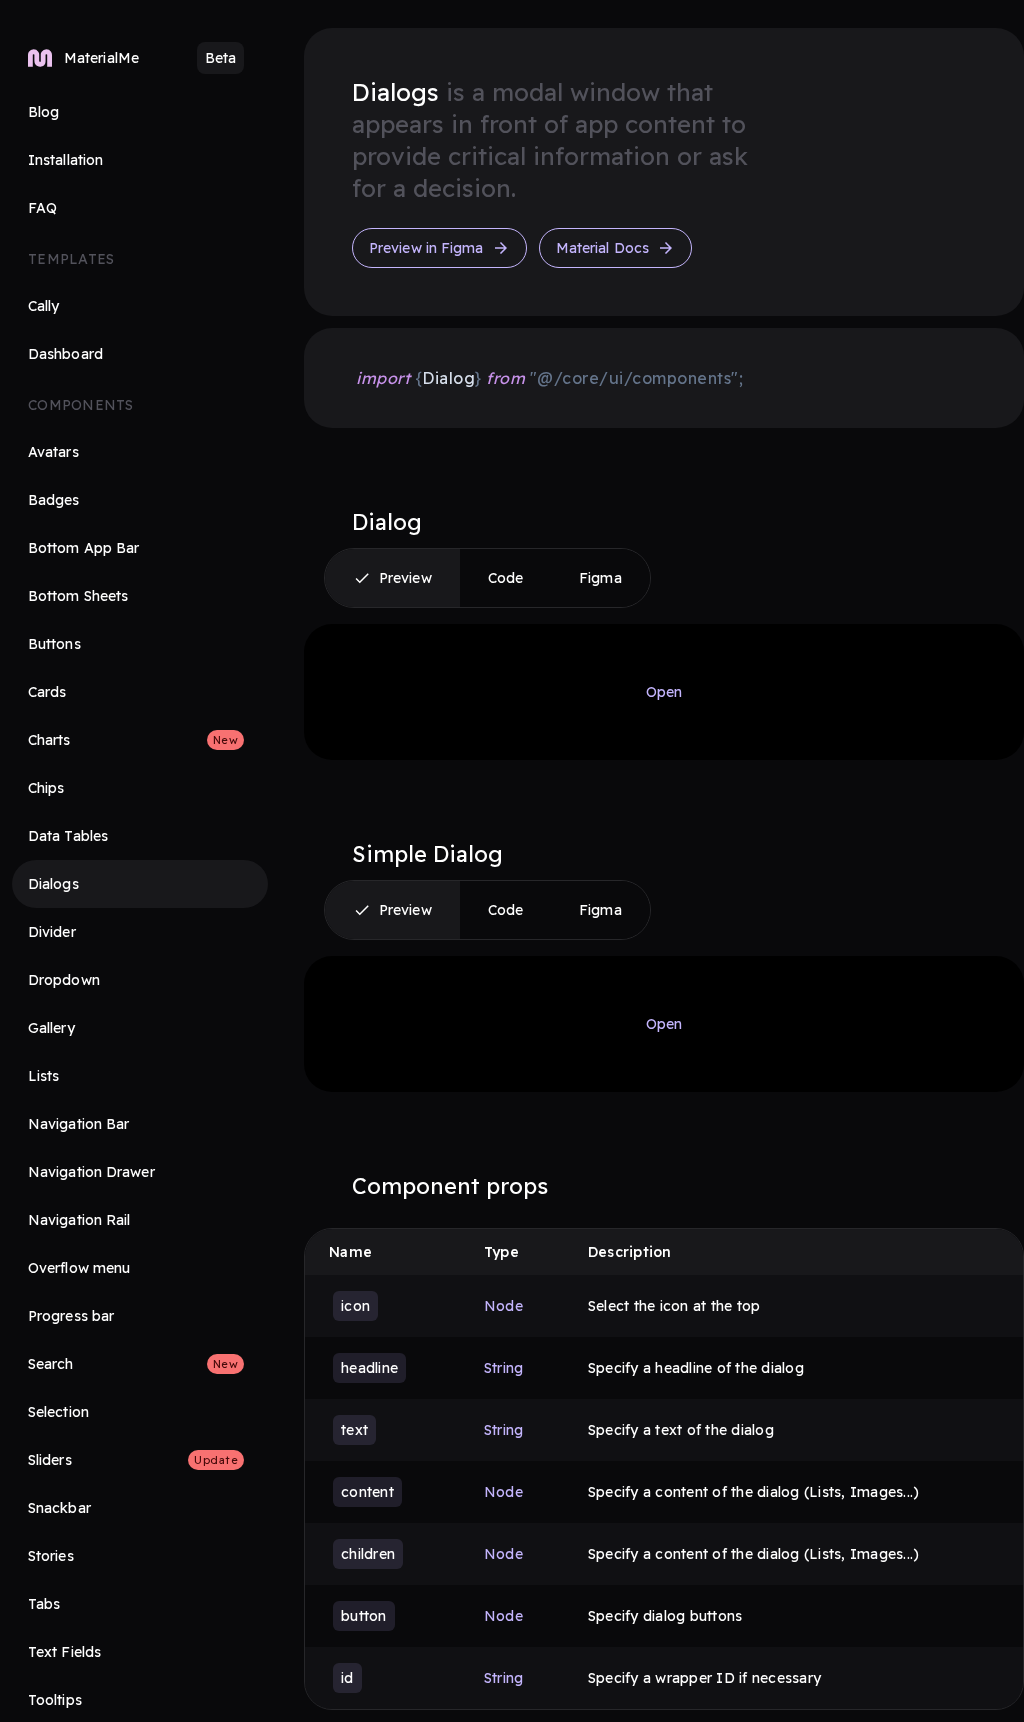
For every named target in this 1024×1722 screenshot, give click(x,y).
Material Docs (602, 248)
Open (664, 692)
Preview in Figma (426, 248)
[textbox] (548, 378)
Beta (220, 58)
